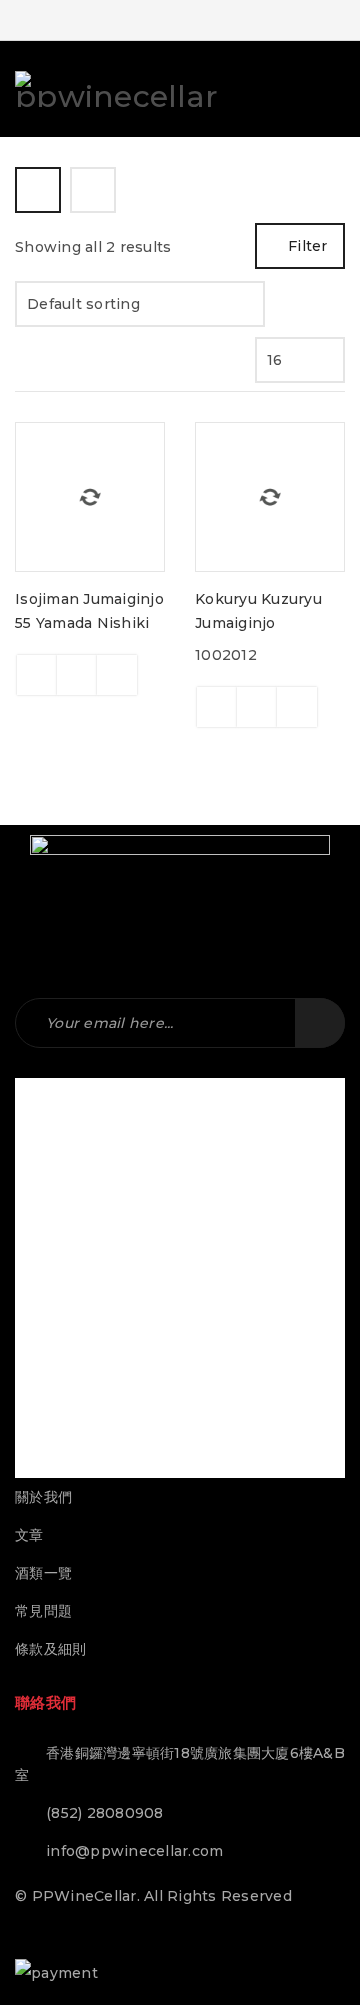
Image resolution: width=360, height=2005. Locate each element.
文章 (29, 1535)
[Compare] (77, 675)
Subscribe (320, 1023)
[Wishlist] (117, 675)
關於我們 (43, 1497)
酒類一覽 (43, 1573)
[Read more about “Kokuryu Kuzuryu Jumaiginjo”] (217, 707)
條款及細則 (50, 1649)
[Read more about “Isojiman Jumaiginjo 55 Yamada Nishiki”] (37, 675)
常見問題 (43, 1611)
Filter (308, 246)
